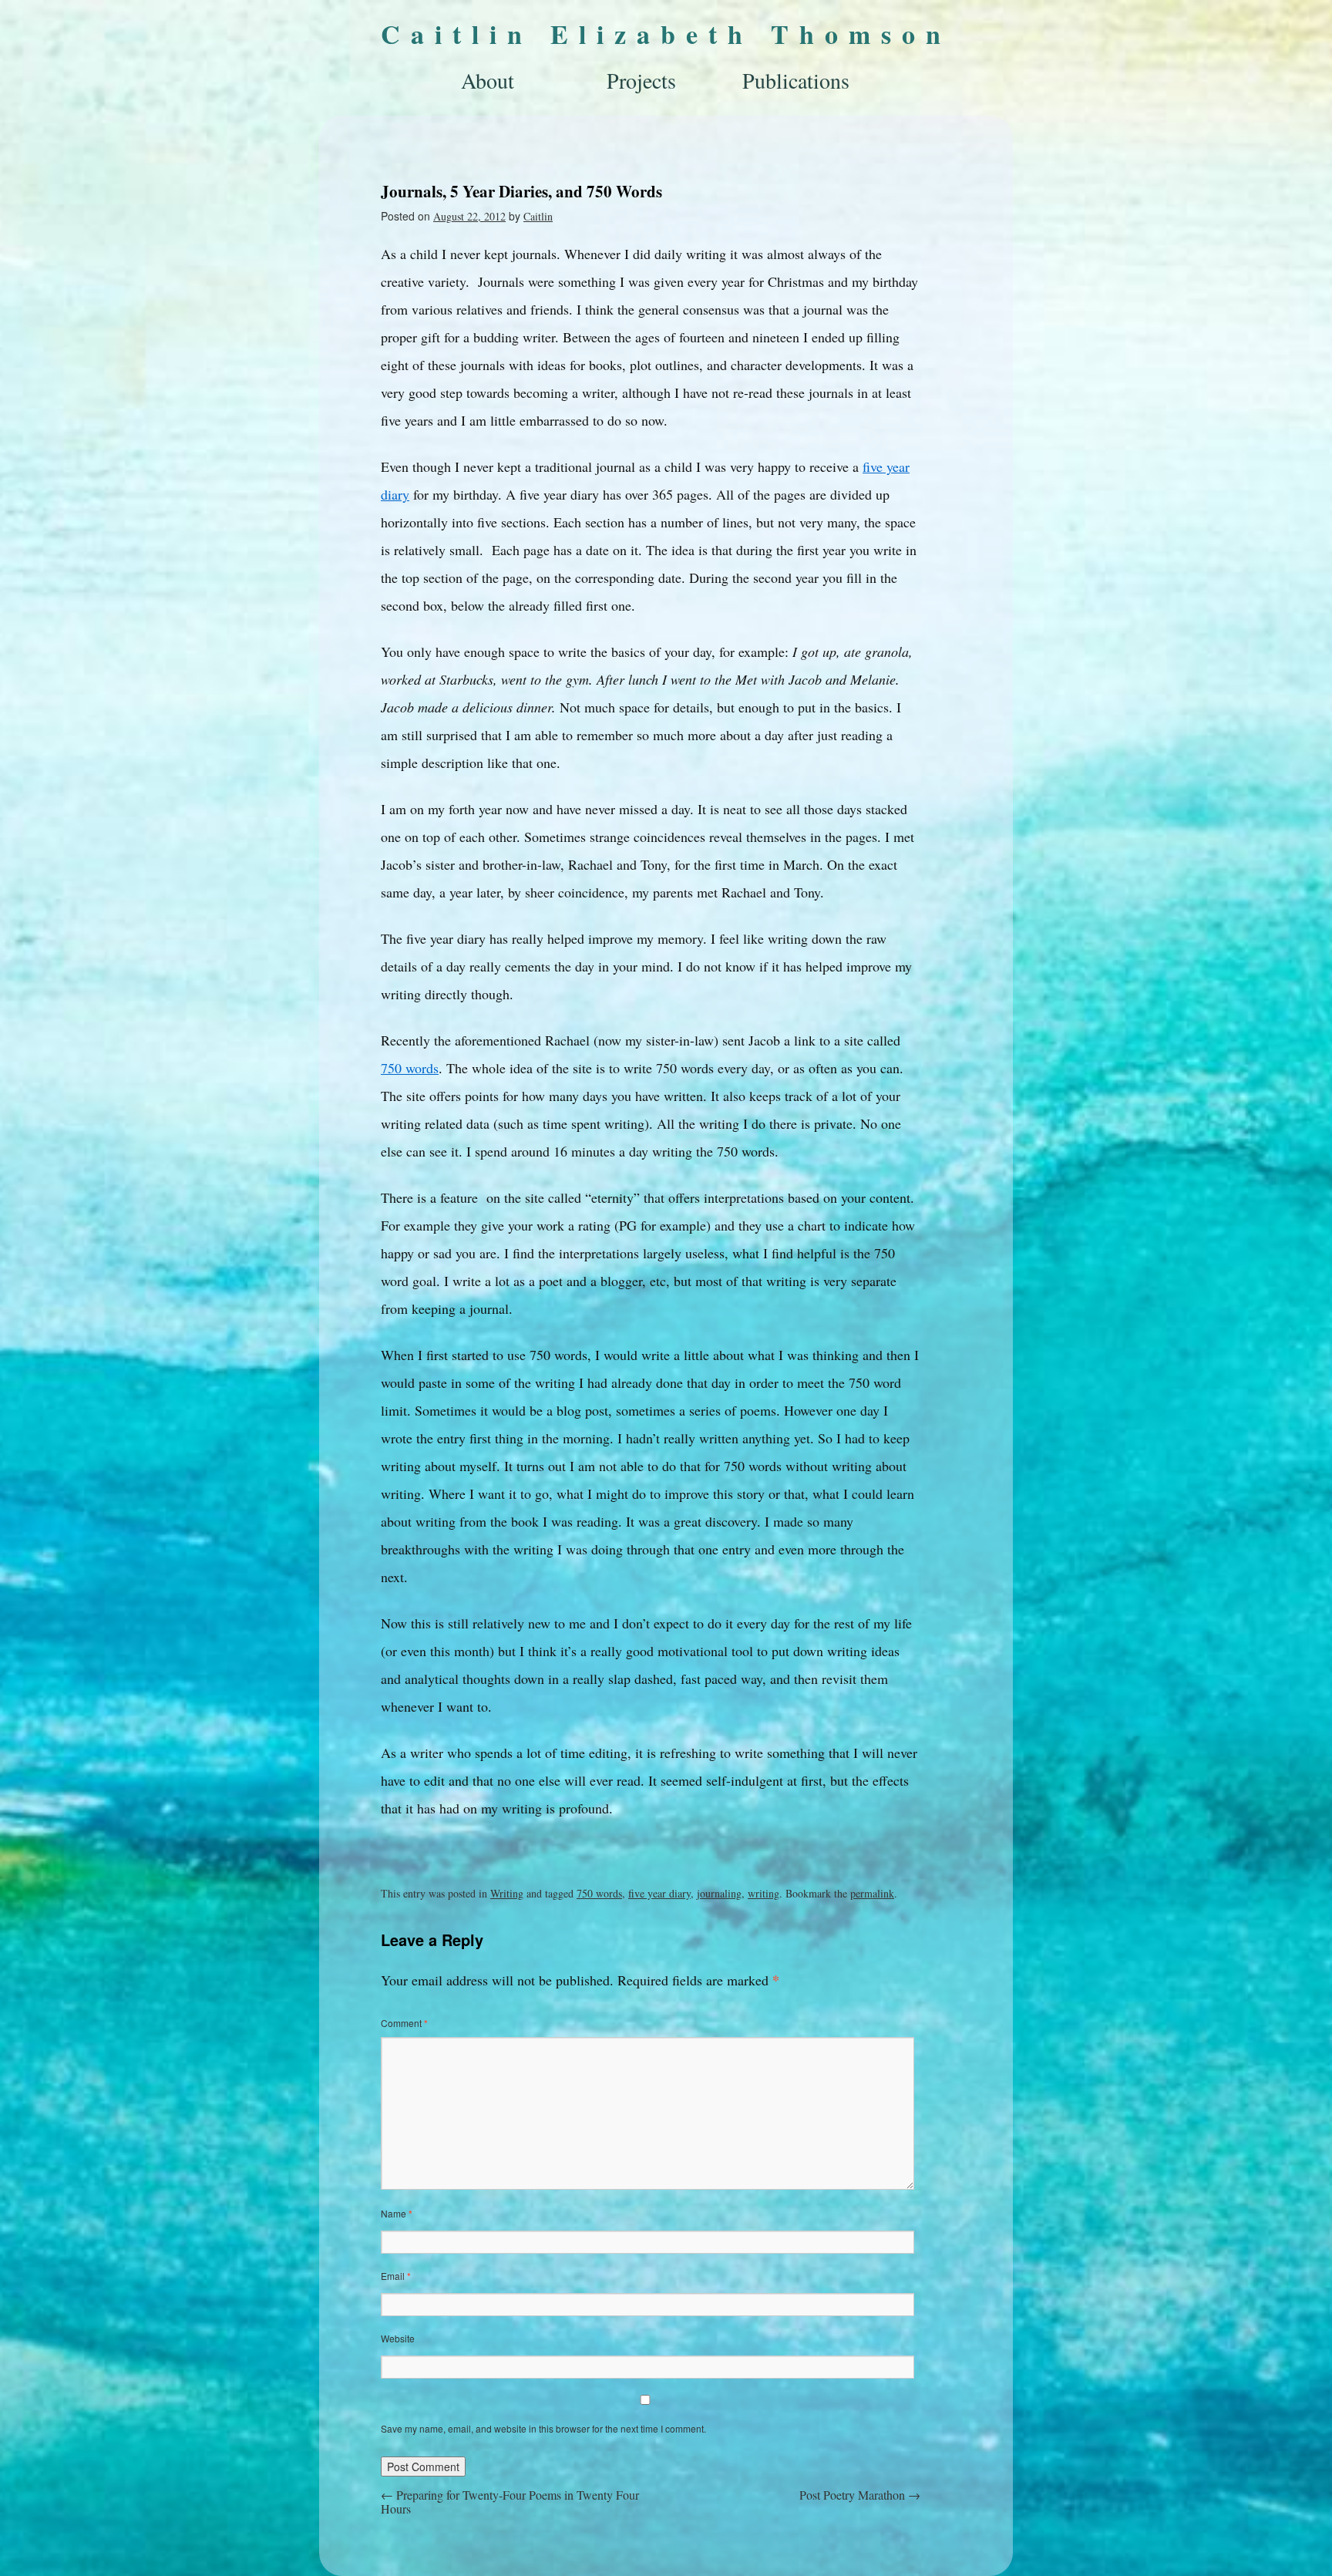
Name (397, 2213)
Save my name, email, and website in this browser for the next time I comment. (543, 2428)
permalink (872, 1893)
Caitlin (538, 216)
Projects (641, 80)
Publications (796, 80)
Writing (507, 1893)
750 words (410, 1068)
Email (396, 2276)
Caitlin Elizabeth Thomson (666, 34)
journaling (719, 1893)
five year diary (659, 1893)
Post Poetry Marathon (860, 2495)
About (488, 80)
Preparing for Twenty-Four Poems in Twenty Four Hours (510, 2502)
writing (764, 1893)
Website (398, 2338)
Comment (404, 2023)
